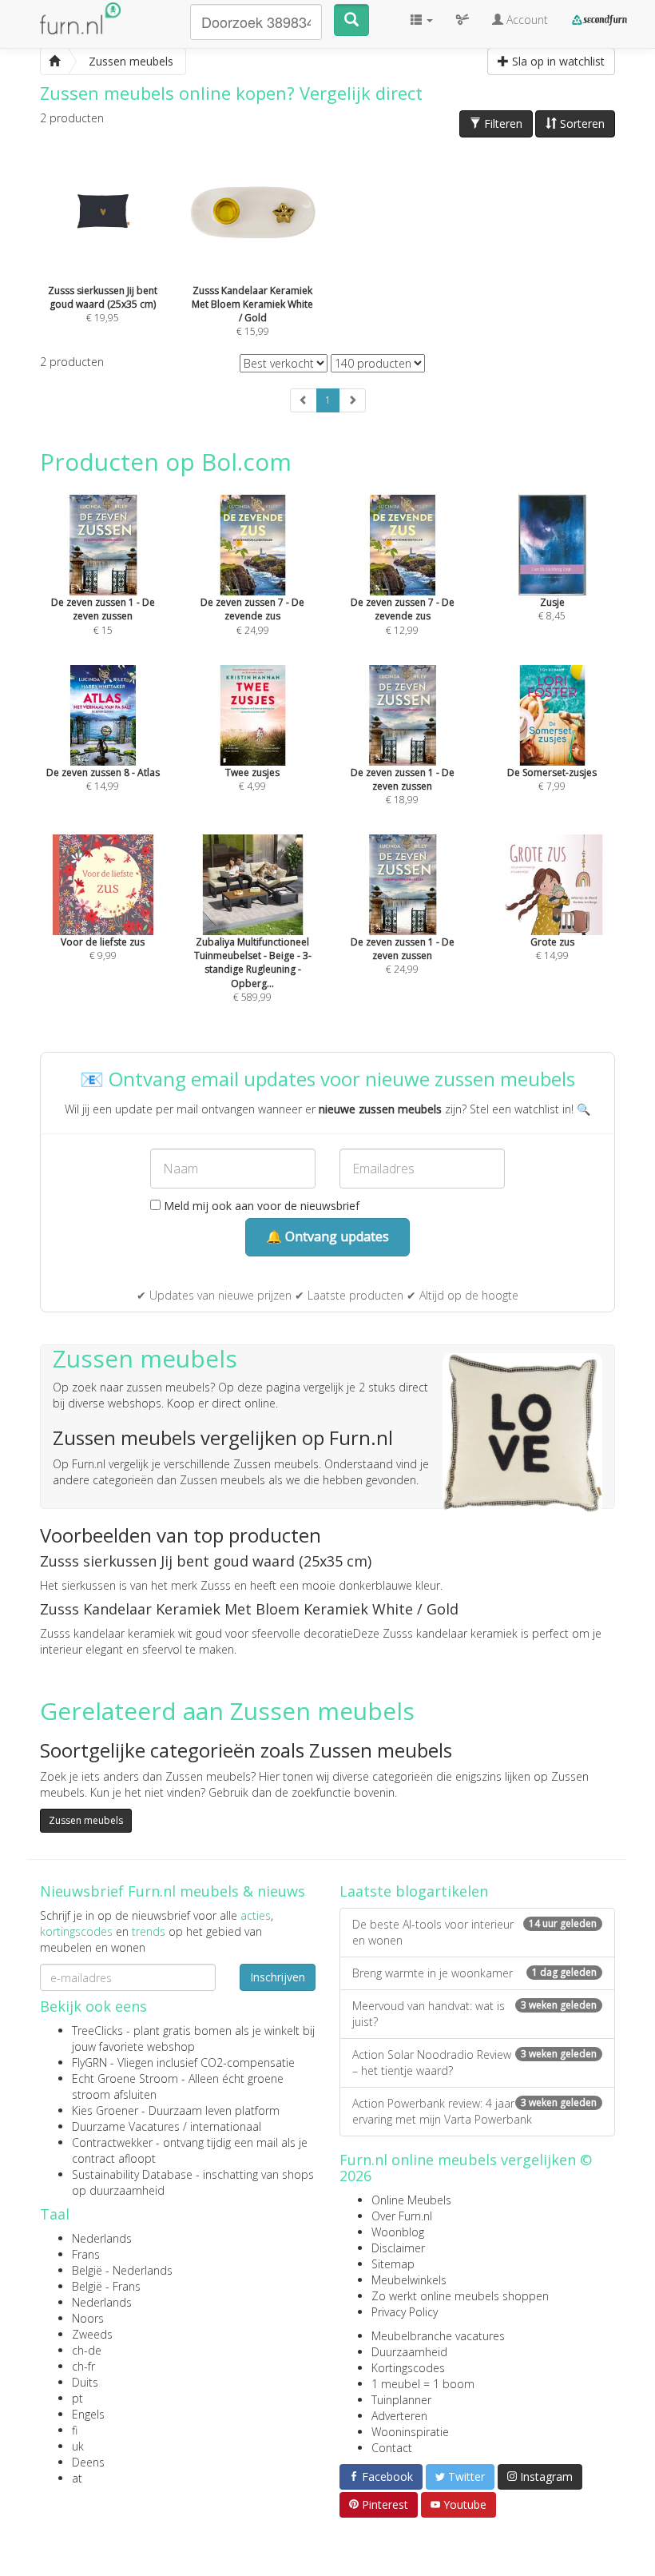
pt (77, 2398)
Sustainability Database (132, 2174)
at (77, 2478)
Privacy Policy (405, 2312)
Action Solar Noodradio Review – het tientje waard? (474, 2062)
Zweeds (92, 2334)
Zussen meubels (86, 1820)
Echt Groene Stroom (125, 2078)
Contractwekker (112, 2142)
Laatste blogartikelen (414, 1891)
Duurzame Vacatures (126, 2126)
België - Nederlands (122, 2270)
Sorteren (581, 123)
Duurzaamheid (409, 2352)
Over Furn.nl (402, 2216)
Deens (88, 2462)
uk (78, 2446)
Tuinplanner (401, 2400)
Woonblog (398, 2232)
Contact (392, 2448)
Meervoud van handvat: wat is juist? (474, 2014)
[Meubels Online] (54, 62)
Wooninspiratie (410, 2432)
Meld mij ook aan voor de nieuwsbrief (260, 1206)
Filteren (502, 123)
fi (75, 2430)
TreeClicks (97, 2031)
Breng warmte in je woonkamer (474, 1973)
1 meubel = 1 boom (423, 2384)
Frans (86, 2254)
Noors (88, 2318)
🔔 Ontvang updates (327, 1236)
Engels (88, 2414)
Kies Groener (105, 2110)
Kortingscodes (408, 2368)
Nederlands (102, 2238)
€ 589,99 (253, 969)
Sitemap (393, 2264)
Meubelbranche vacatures (438, 2336)
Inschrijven (278, 1977)
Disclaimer (398, 2248)
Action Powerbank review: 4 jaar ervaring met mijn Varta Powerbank (474, 2111)
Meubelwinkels (409, 2280)
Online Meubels (411, 2200)
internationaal (226, 2126)
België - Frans (106, 2286)
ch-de (87, 2350)
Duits (85, 2382)
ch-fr (83, 2366)
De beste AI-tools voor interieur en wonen (474, 1932)
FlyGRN (89, 2062)
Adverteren (399, 2416)
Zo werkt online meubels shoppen (460, 2296)
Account (526, 20)
